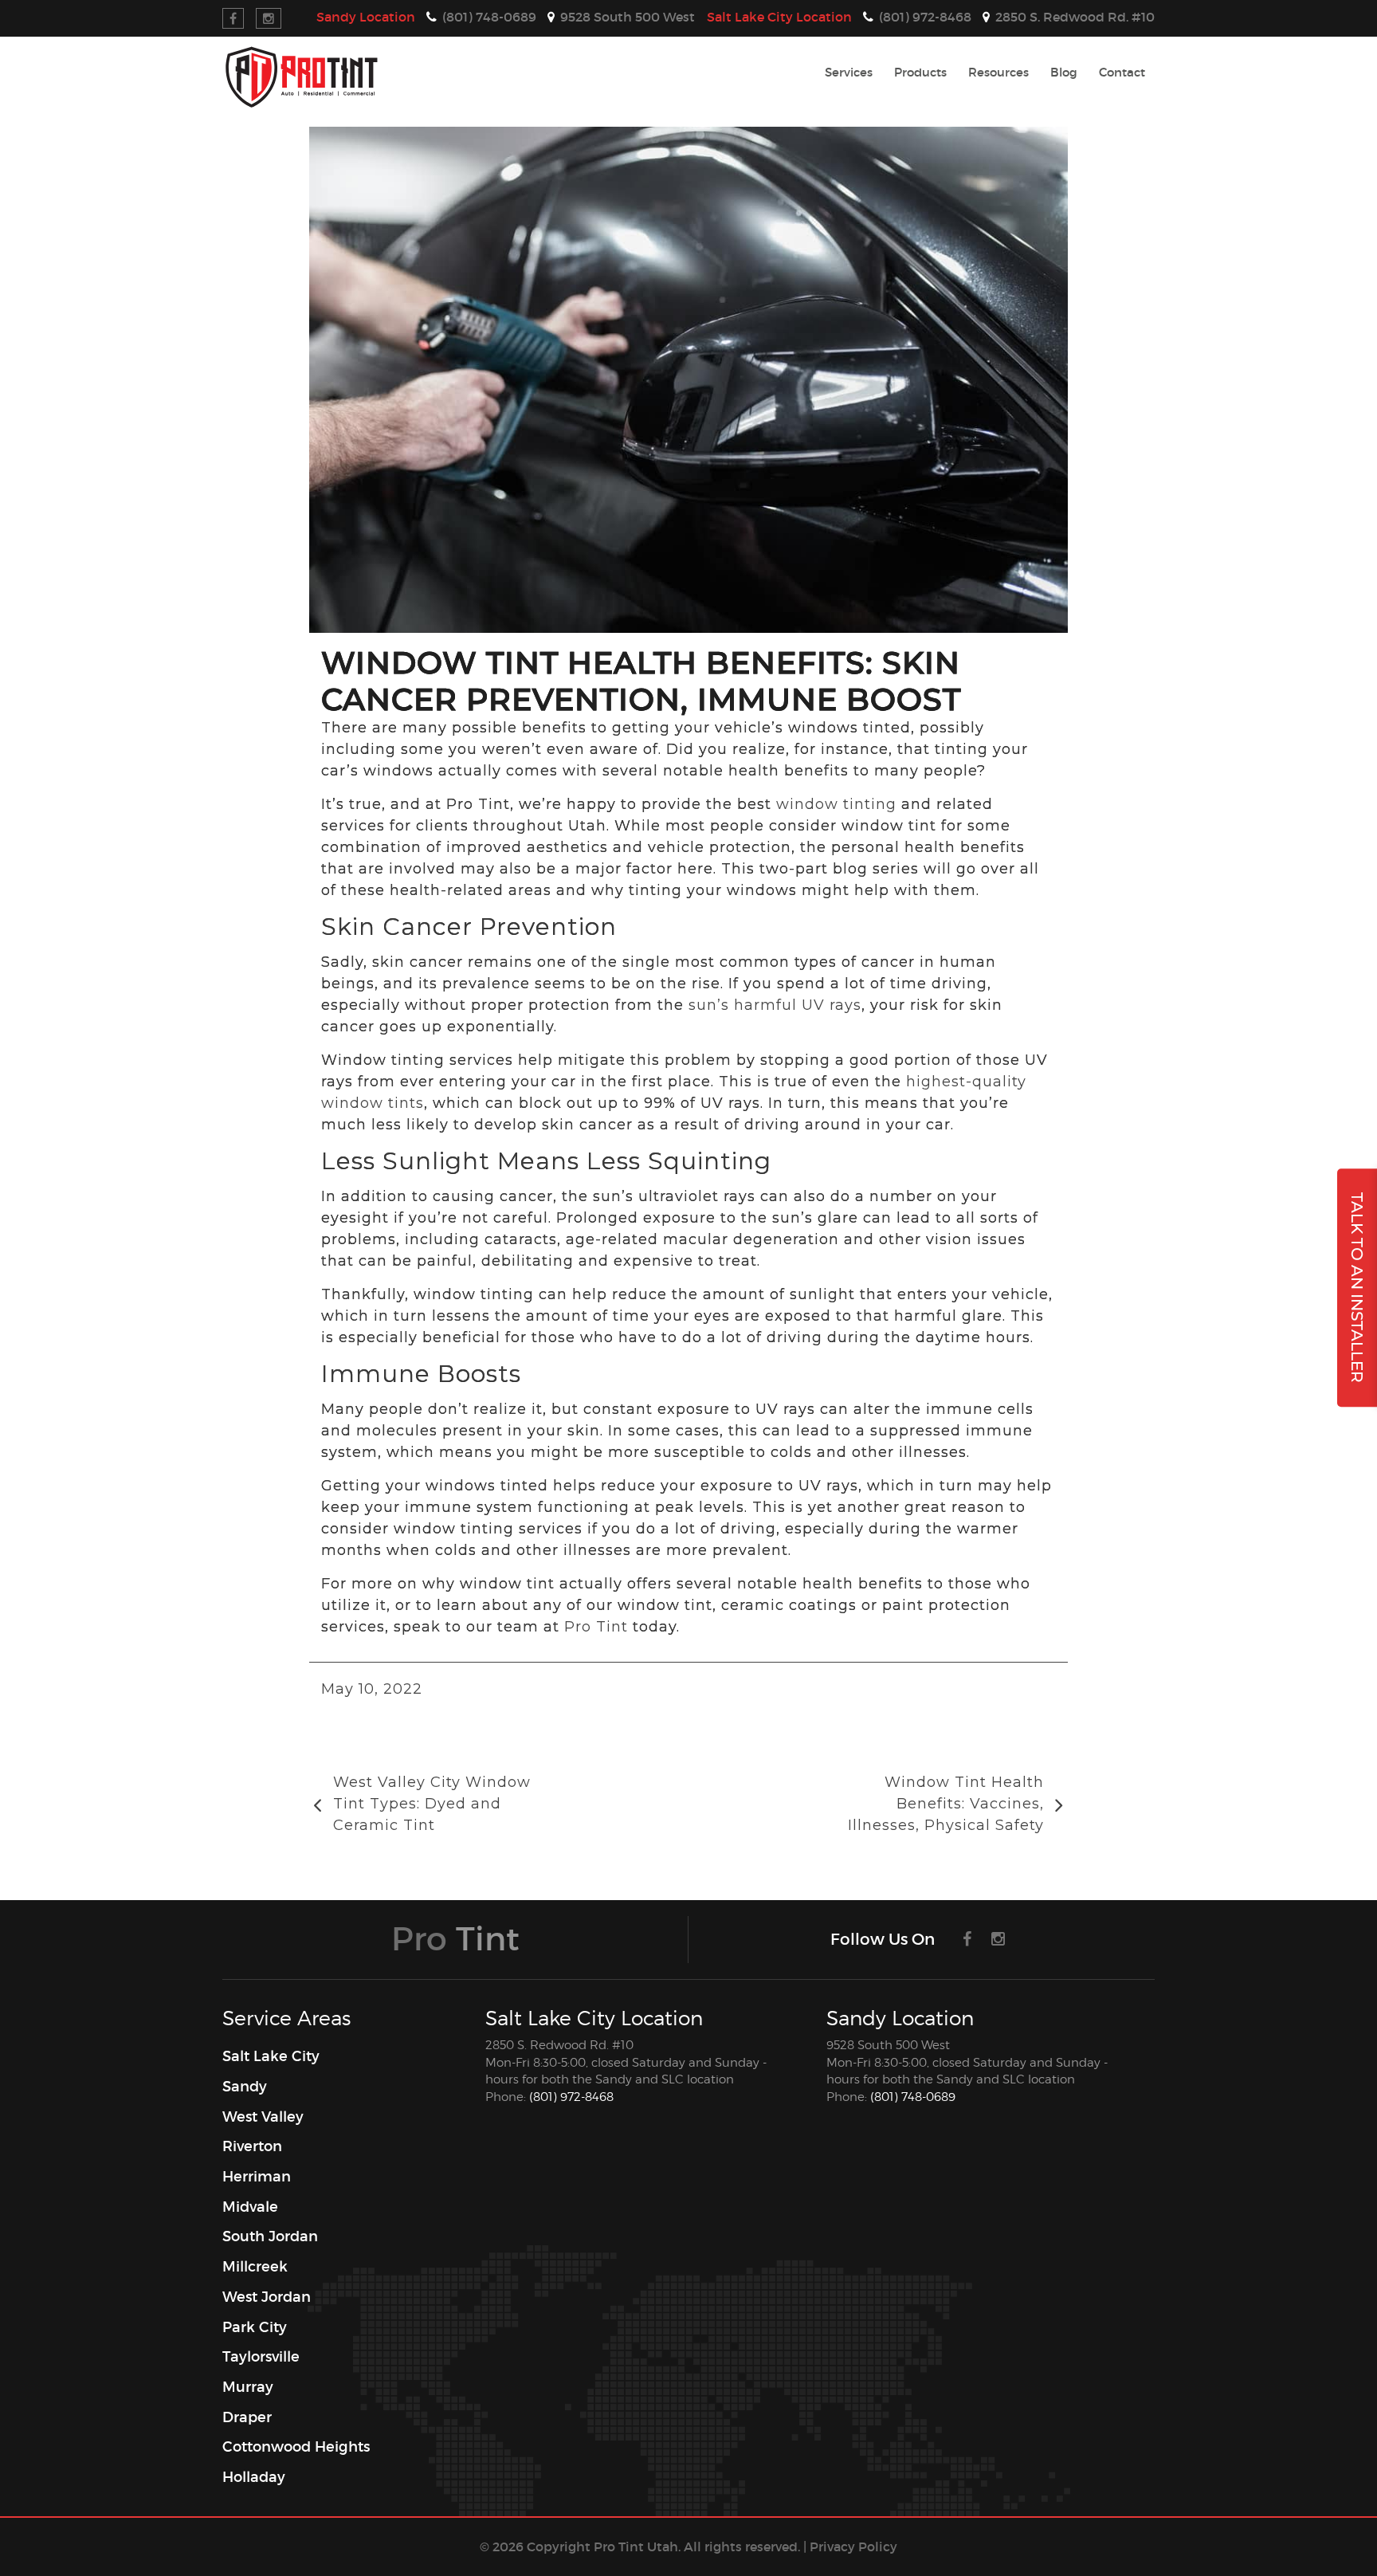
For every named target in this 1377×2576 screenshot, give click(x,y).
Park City (255, 2327)
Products (920, 72)
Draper (247, 2417)
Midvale (250, 2207)
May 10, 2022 (372, 1689)
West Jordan (267, 2297)
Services (849, 72)
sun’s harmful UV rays (775, 1005)
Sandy (366, 17)
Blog (1064, 72)
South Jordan (270, 2236)
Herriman (257, 2177)
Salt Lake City (779, 17)
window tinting (836, 804)
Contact (1122, 72)
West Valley (263, 2117)
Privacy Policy (853, 2547)
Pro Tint (596, 1627)
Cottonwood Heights (296, 2447)
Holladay (254, 2477)
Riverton (252, 2146)
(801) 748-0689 (913, 2097)
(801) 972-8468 (571, 2097)
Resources (998, 72)
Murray (248, 2387)
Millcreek (255, 2267)
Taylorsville (261, 2357)
